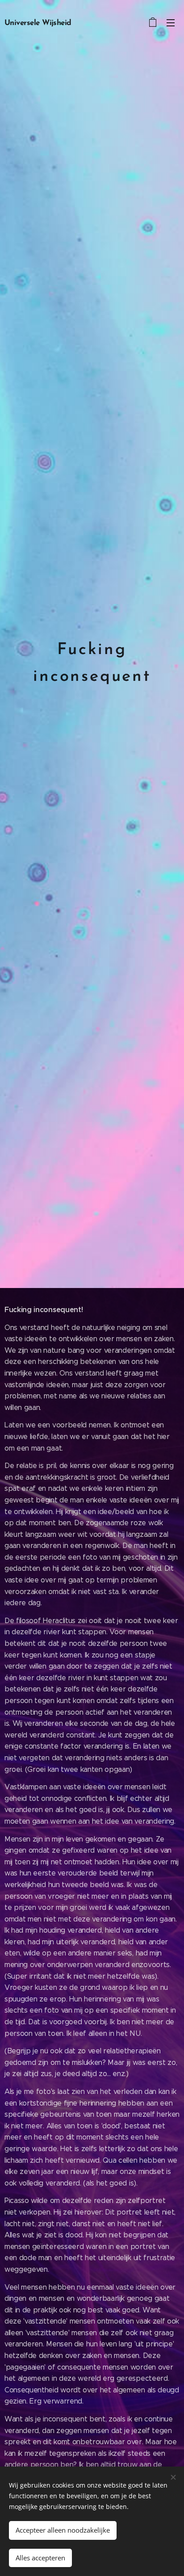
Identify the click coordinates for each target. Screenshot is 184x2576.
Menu (171, 22)
